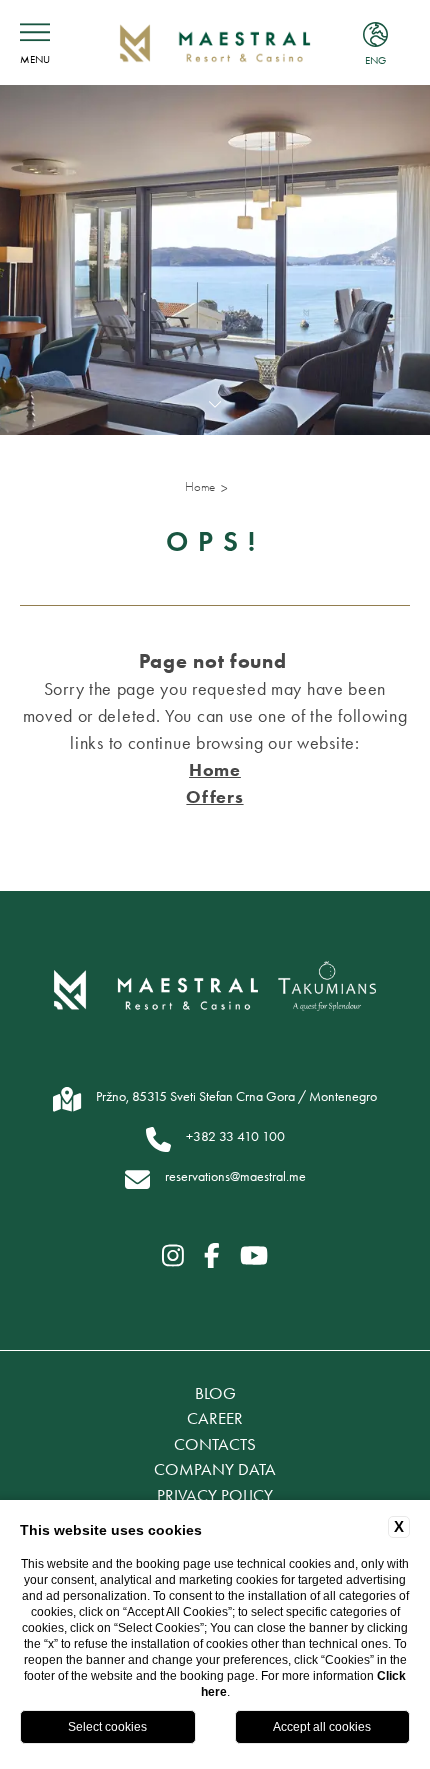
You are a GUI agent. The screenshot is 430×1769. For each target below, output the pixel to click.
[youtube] (254, 1256)
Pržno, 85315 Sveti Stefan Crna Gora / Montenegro (236, 1096)
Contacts (215, 1444)
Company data (215, 1469)
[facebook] (212, 1256)
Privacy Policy (215, 1495)
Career (215, 1418)
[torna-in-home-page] (215, 42)
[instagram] (173, 1256)
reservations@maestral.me (235, 1176)
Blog (215, 1393)
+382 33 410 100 (235, 1136)
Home (200, 486)
